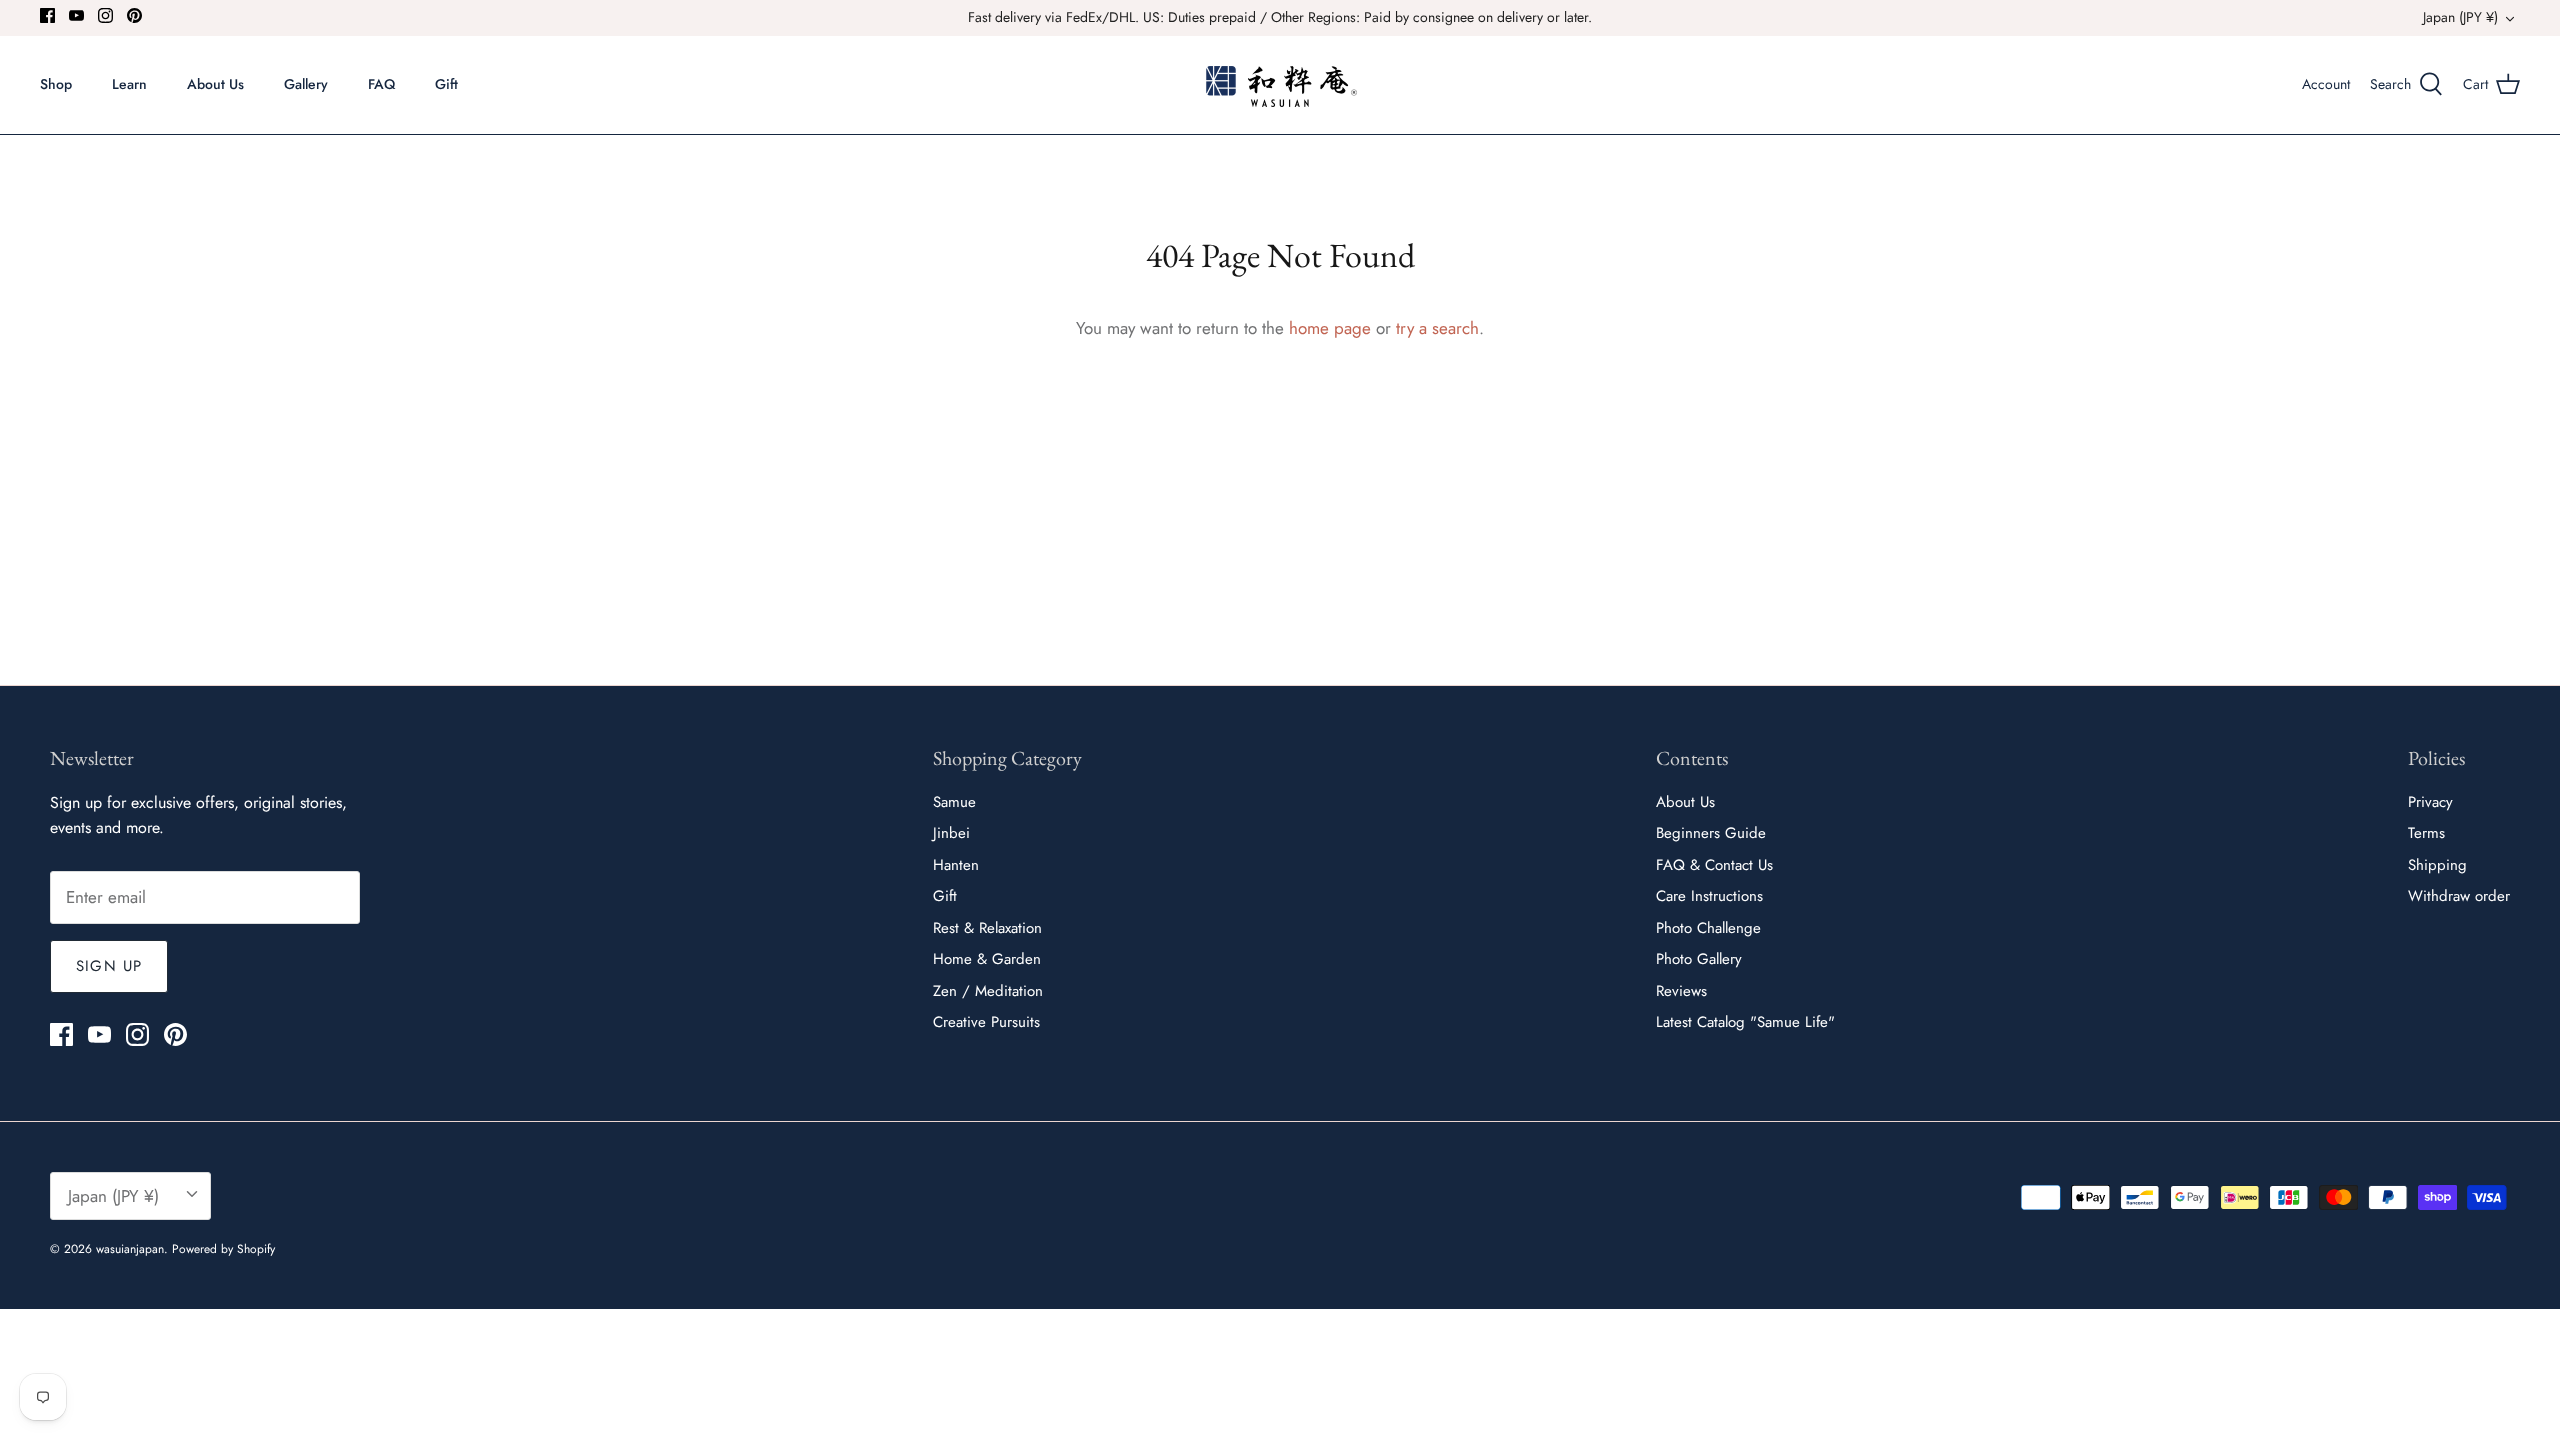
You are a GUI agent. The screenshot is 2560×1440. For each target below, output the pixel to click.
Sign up (109, 966)
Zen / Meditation (988, 991)
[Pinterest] (134, 15)
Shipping (2437, 865)
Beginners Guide (1711, 833)
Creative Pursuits (986, 1022)
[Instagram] (105, 15)
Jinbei (951, 833)
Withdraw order (2459, 896)
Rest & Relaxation (987, 928)
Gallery (306, 84)
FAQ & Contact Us (1714, 865)
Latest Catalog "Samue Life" (1745, 1022)
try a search (1437, 328)
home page (1330, 328)
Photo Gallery (1699, 959)
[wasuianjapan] (1280, 85)
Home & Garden (987, 959)
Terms (2426, 833)
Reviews (1681, 991)
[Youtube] (76, 15)
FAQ (381, 84)
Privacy (2430, 802)
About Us (215, 84)
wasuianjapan (130, 1249)
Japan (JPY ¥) (2460, 17)
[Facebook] (47, 15)
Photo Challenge (1708, 928)
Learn (129, 84)
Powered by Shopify (223, 1249)
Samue (954, 802)
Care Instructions (1709, 896)
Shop (56, 84)
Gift (446, 84)
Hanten (956, 865)
